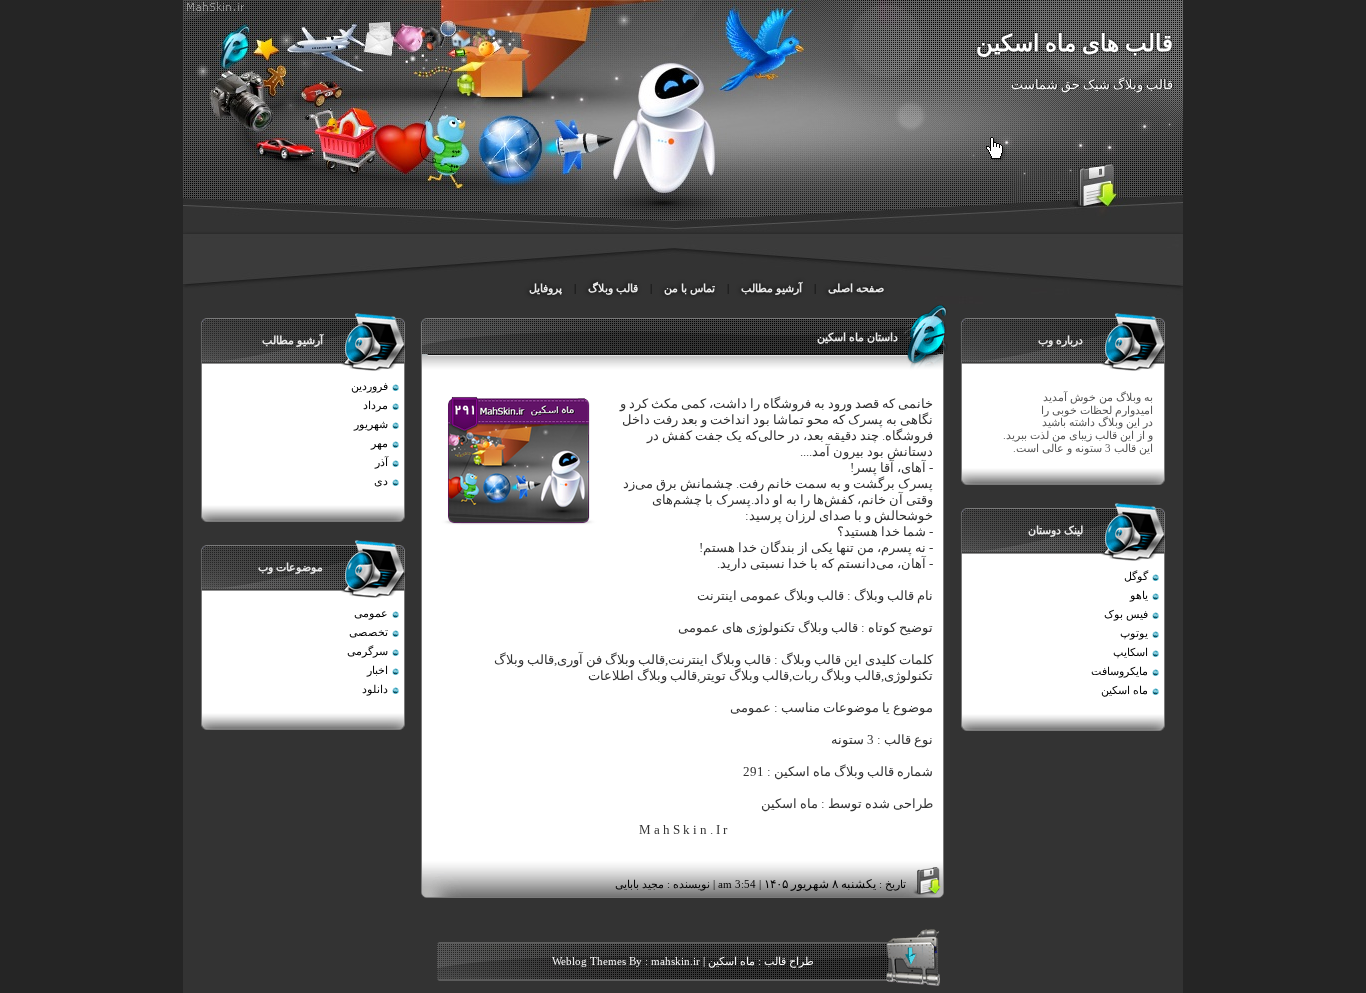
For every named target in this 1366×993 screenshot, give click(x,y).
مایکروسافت (1119, 671)
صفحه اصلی (856, 288)
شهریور (371, 424)
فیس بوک (1126, 614)
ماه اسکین (1124, 690)
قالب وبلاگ (613, 288)
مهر (379, 443)
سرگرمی (367, 651)
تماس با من (688, 288)
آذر (381, 462)
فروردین (369, 386)
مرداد (375, 405)
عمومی (371, 613)
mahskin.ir (675, 961)
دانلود (375, 689)
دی (381, 481)
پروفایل (545, 288)
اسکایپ (1130, 652)
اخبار (377, 670)
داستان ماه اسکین (857, 337)
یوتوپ (1134, 633)
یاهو (1139, 595)
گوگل (1136, 576)
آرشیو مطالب (771, 288)
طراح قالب (787, 961)
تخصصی (368, 632)
